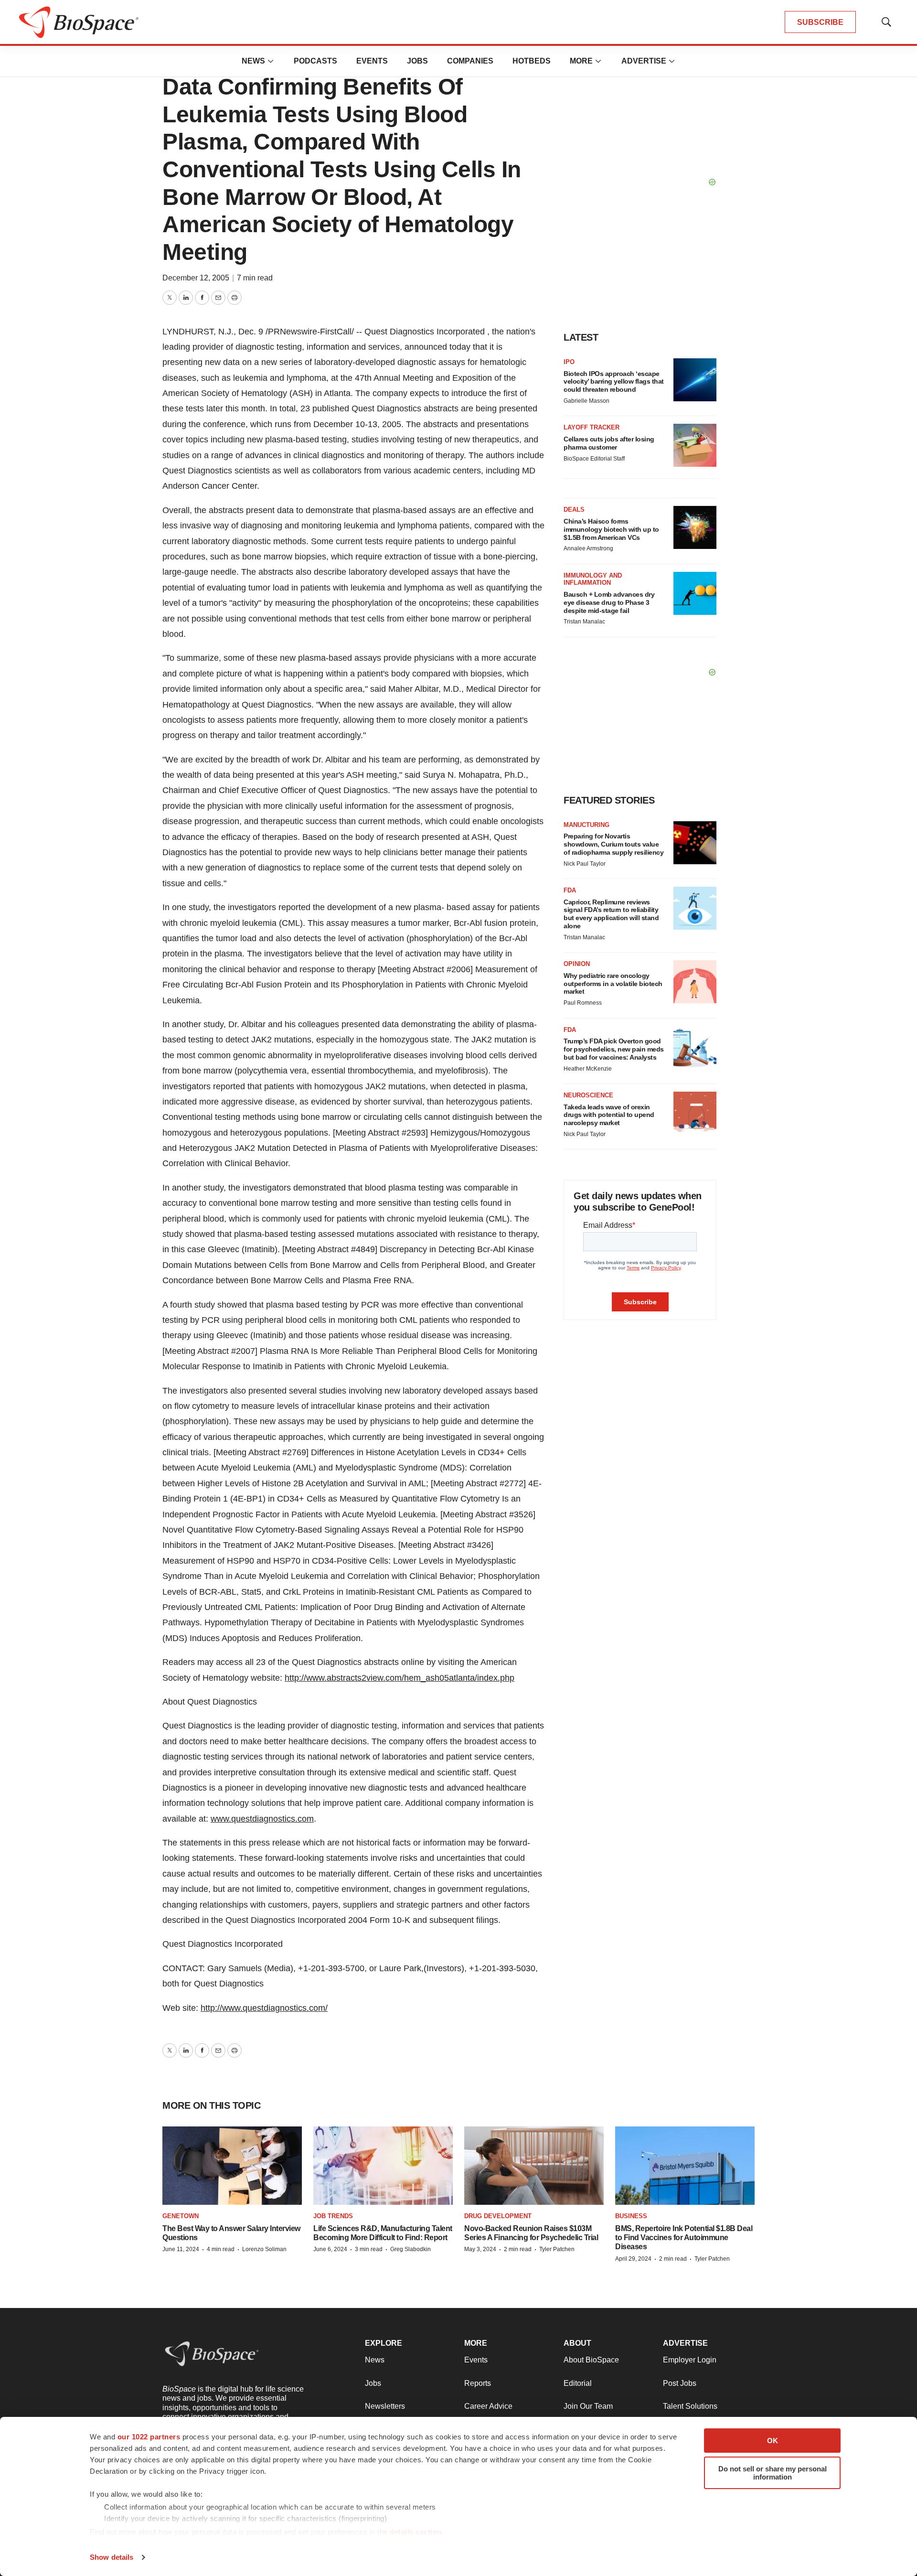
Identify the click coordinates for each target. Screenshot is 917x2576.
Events (372, 61)
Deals (574, 510)
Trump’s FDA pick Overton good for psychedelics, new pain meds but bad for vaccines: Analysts (614, 1049)
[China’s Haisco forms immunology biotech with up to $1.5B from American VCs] (695, 527)
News (253, 61)
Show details (112, 2557)
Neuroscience (588, 1095)
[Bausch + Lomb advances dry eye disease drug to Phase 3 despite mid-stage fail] (695, 593)
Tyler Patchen (557, 2249)
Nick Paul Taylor (585, 864)
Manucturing (586, 825)
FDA (570, 890)
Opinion (577, 964)
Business (631, 2216)
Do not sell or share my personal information (773, 2473)
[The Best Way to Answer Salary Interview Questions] (232, 2166)
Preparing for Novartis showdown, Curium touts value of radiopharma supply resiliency (613, 844)
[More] (271, 61)
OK (773, 2441)
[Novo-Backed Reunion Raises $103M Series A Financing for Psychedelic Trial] (534, 2166)
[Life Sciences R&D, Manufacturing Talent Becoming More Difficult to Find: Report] (383, 2166)
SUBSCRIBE (820, 22)
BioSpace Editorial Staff (594, 459)
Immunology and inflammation (593, 579)
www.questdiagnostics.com (262, 1819)
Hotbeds (532, 61)
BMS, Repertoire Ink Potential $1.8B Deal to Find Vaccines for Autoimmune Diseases (684, 2238)
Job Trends (333, 2216)
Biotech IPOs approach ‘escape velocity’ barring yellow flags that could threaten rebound (614, 382)
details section (416, 2532)
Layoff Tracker (592, 427)
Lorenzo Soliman (264, 2249)
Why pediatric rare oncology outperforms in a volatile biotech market (613, 984)
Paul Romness (583, 1003)
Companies (470, 61)
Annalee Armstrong (588, 548)
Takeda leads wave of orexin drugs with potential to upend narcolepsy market (609, 1115)
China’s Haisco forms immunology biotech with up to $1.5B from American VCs (611, 529)
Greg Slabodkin (411, 2249)
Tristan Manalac (584, 622)
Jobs (417, 61)
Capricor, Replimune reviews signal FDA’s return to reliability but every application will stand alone (611, 914)
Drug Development (498, 2216)
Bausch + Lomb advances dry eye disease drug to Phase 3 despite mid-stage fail (609, 602)
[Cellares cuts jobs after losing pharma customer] (695, 445)
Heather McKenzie (588, 1069)
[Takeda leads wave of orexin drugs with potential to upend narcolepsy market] (695, 1113)
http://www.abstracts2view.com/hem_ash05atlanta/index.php (400, 1678)
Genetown (181, 2216)
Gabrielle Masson (586, 401)
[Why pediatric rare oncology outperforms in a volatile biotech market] (695, 982)
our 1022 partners (149, 2437)
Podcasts (315, 61)
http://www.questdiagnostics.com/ (264, 2008)
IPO (569, 362)
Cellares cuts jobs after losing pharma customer (609, 443)
